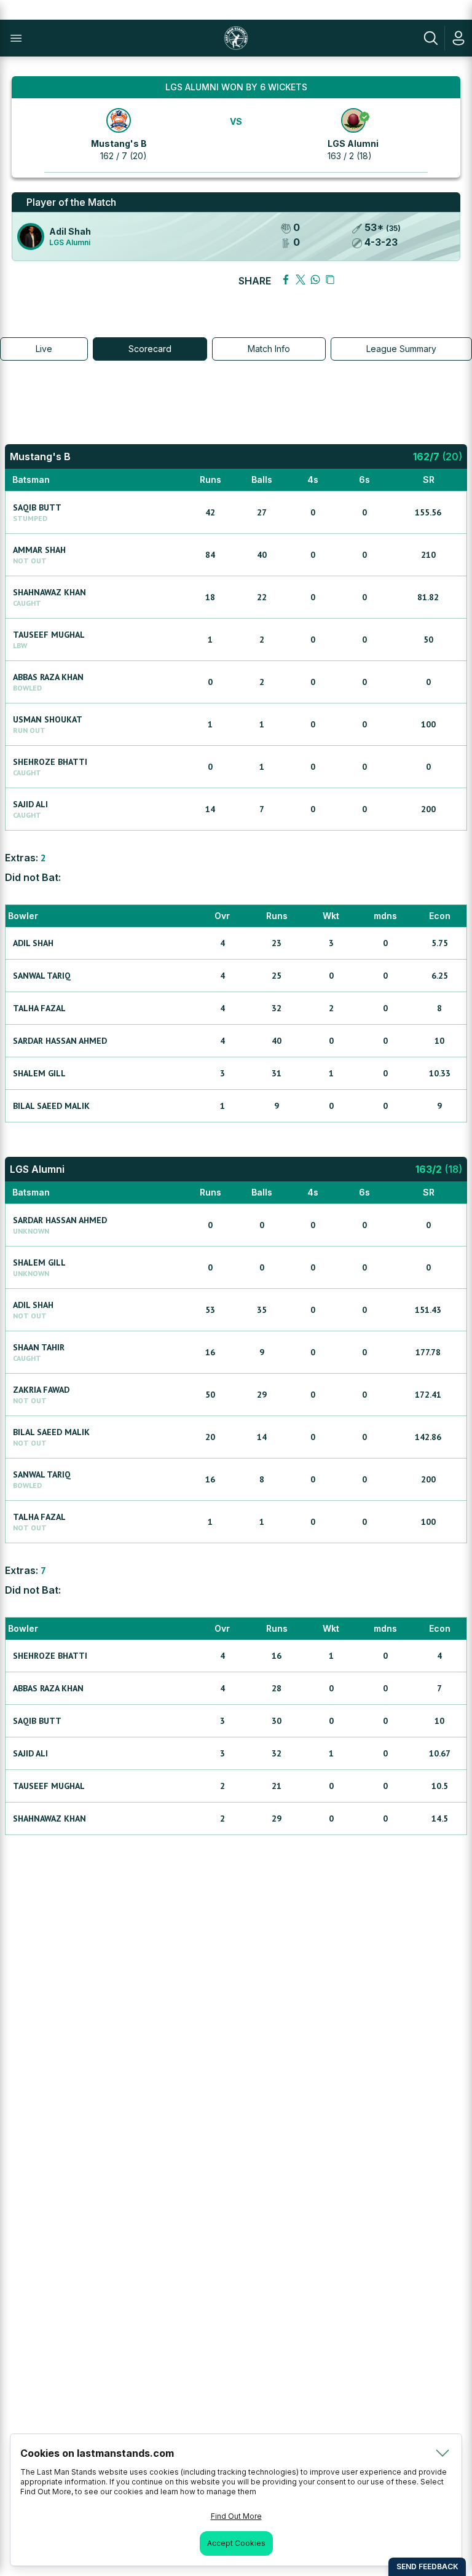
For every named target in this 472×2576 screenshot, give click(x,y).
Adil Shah (70, 231)
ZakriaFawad (41, 1390)
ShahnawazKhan (49, 592)
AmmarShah (39, 550)
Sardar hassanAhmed (60, 1041)
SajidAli (30, 804)
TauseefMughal (49, 635)
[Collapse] (442, 2453)
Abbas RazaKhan (48, 677)
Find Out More (236, 2516)
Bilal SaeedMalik (51, 1106)
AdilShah (33, 943)
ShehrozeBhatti (50, 762)
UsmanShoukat (48, 719)
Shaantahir (39, 1347)
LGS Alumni (353, 143)
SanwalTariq (42, 976)
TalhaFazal (39, 1008)
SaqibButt (37, 507)
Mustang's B (119, 143)
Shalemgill (39, 1073)
